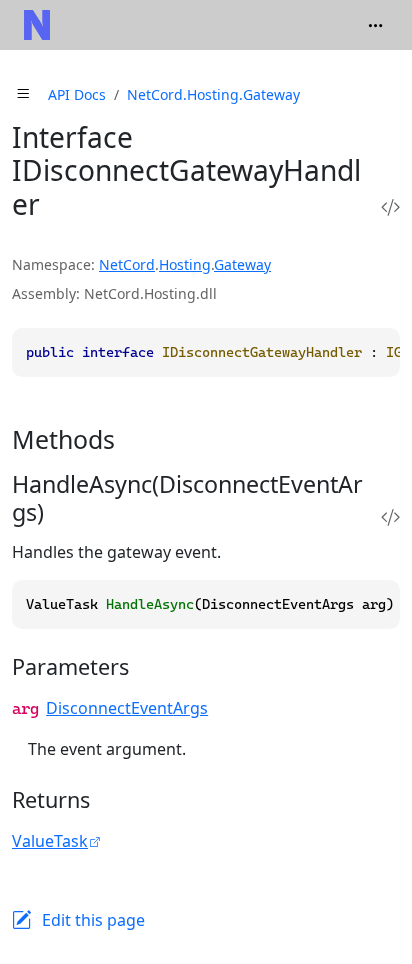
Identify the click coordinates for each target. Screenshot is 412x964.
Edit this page (93, 920)
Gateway (242, 264)
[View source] (390, 207)
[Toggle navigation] (375, 24)
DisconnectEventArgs (127, 708)
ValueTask (50, 841)
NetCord (127, 264)
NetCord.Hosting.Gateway (213, 94)
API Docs (77, 94)
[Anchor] (132, 439)
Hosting (185, 264)
